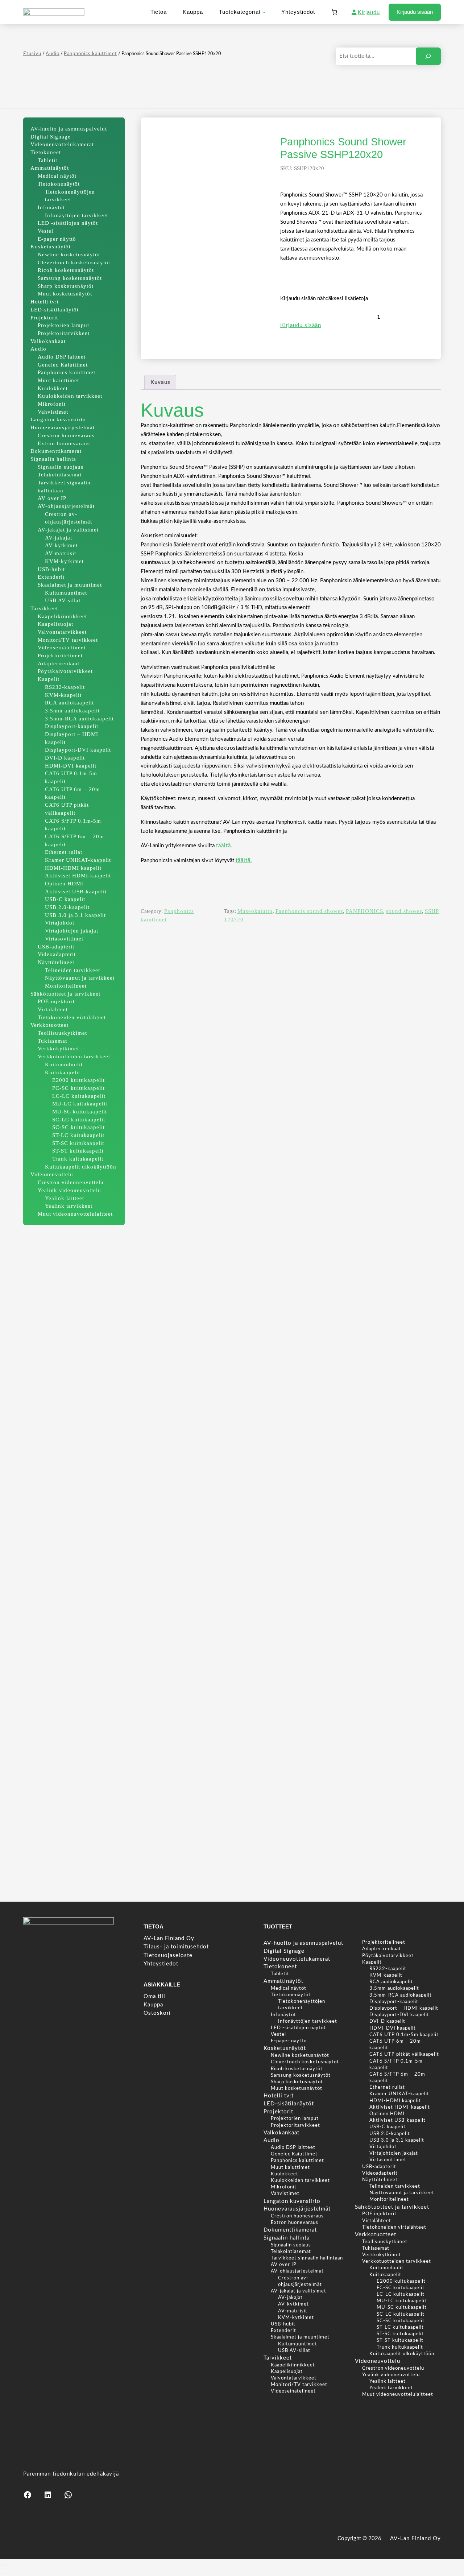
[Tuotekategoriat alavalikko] (264, 12)
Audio (53, 54)
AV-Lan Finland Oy (415, 2538)
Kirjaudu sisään (415, 12)
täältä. (224, 846)
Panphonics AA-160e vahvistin (178, 1859)
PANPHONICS (364, 911)
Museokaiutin (255, 911)
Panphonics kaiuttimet (90, 54)
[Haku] (428, 56)
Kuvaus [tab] (160, 382)
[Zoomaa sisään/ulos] (1, 2565)
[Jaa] (7, 2565)
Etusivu (32, 54)
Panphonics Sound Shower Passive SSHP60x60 (395, 1863)
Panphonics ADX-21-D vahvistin (70, 1859)
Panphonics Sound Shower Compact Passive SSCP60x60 (286, 1863)
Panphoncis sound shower (309, 911)
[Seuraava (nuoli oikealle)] (4, 2573)
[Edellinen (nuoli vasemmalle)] (1, 2573)
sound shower (404, 911)
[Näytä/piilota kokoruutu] (4, 2565)
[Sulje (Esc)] (9, 2565)
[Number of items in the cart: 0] (334, 12)
